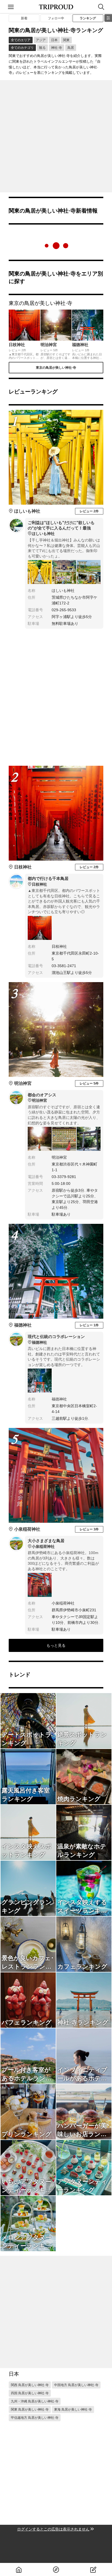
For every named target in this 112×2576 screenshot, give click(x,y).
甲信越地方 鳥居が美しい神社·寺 (35, 2418)
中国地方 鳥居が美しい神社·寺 (76, 2385)
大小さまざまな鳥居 (46, 1543)
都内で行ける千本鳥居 (48, 881)
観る (42, 48)
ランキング (88, 18)
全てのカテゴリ (22, 48)
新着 (24, 18)
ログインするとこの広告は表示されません (53, 2529)
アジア (41, 40)
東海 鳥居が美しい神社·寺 (73, 2409)
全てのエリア (21, 40)
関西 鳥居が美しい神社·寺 (30, 2385)
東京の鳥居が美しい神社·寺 (56, 368)
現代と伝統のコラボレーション (56, 1339)
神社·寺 (57, 48)
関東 (66, 40)
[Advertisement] (56, 136)
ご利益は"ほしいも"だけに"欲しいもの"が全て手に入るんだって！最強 (61, 528)
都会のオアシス (42, 1098)
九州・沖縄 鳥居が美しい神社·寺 (35, 2401)
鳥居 (71, 48)
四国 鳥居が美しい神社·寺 (30, 2393)
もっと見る (56, 1645)
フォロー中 (56, 18)
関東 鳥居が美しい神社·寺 (30, 2409)
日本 (54, 40)
